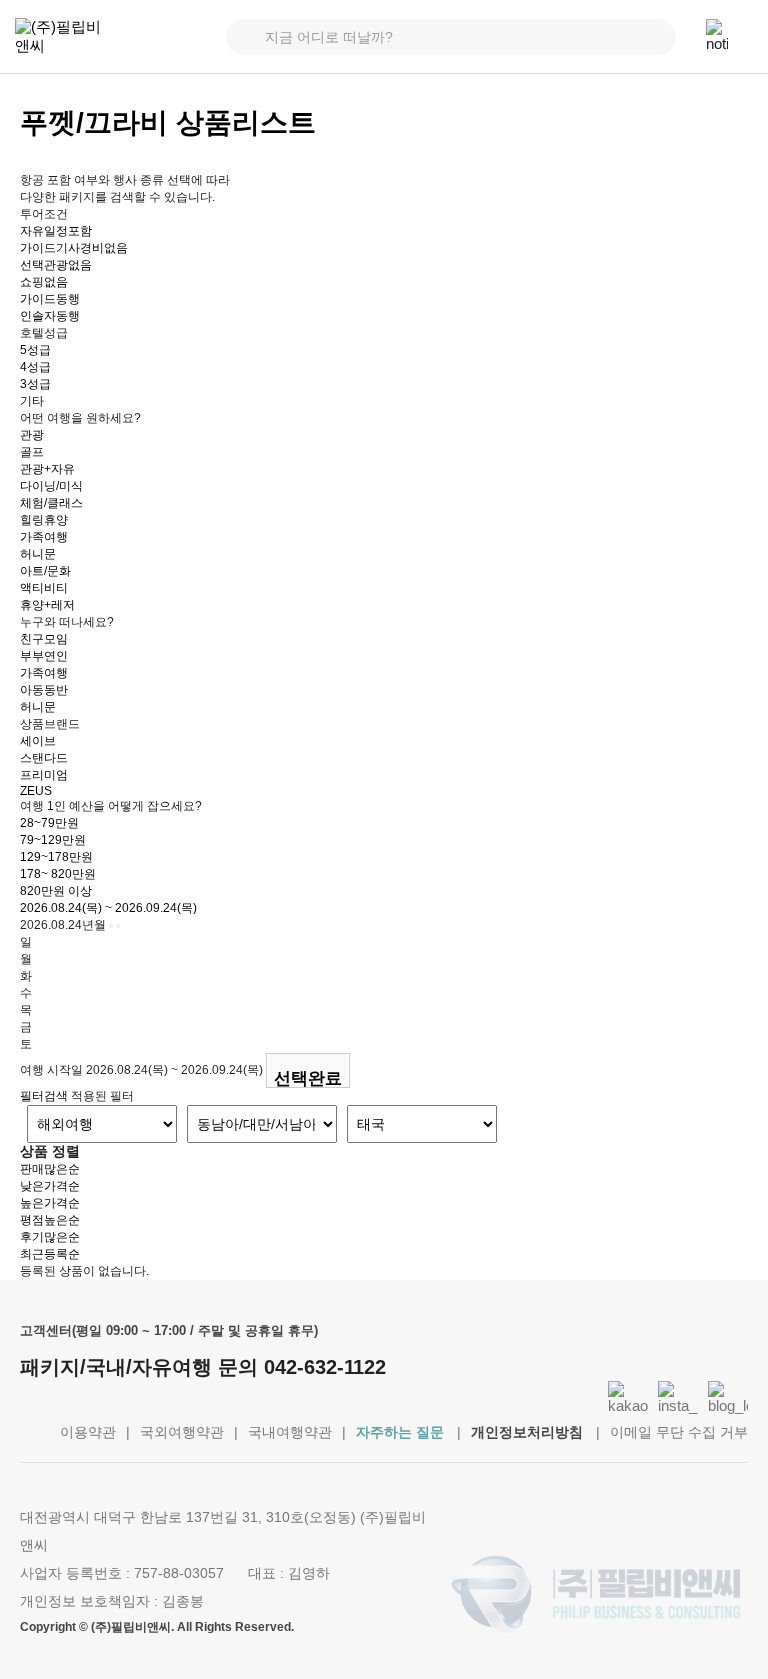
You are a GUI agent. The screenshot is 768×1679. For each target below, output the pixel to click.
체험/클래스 (51, 503)
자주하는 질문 (400, 1432)
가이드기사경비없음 (74, 248)
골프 (32, 452)
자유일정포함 (56, 231)
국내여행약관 (290, 1432)
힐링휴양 (44, 520)
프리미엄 (44, 775)
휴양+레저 (47, 605)
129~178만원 (56, 857)
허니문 (38, 554)
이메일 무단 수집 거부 (679, 1432)
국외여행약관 (182, 1432)
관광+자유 (47, 469)
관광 (32, 435)
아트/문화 (45, 571)
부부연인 (44, 656)
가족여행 (44, 537)
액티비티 (44, 588)
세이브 (38, 741)
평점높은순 (50, 1220)
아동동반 (44, 690)
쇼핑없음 (44, 282)
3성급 (35, 384)
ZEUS (36, 791)
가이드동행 (50, 299)
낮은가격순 (50, 1186)
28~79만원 (49, 823)
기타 (32, 401)
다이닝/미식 (51, 486)
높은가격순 (50, 1203)
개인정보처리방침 (527, 1432)
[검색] (658, 37)
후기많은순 (50, 1237)
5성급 (35, 350)
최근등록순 (50, 1254)
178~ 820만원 (58, 874)
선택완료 (308, 1078)
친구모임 (44, 639)
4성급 (35, 367)
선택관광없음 (56, 265)
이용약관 (88, 1432)
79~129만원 (53, 840)
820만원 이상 (56, 891)
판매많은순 (50, 1169)
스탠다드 (44, 758)
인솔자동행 (50, 316)
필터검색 (44, 1096)
